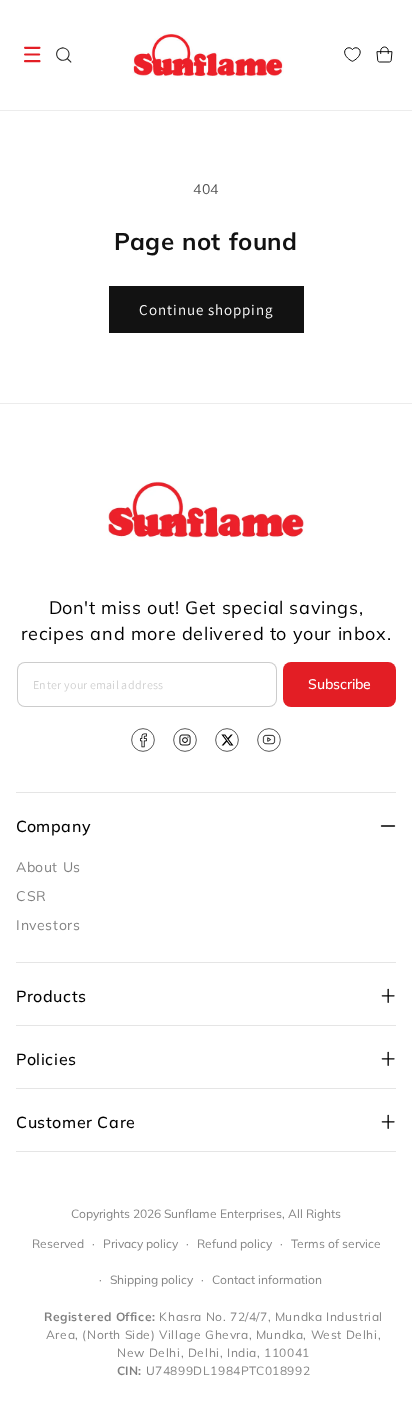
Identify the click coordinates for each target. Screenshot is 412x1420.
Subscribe (339, 684)
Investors (48, 925)
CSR (31, 896)
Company (53, 826)
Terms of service (336, 1243)
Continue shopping (206, 309)
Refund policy (234, 1243)
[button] (32, 55)
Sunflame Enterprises (223, 1213)
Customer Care (76, 1122)
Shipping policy (151, 1279)
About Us (48, 867)
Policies (46, 1059)
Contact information (267, 1279)
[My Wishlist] (352, 55)
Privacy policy (140, 1243)
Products (51, 996)
